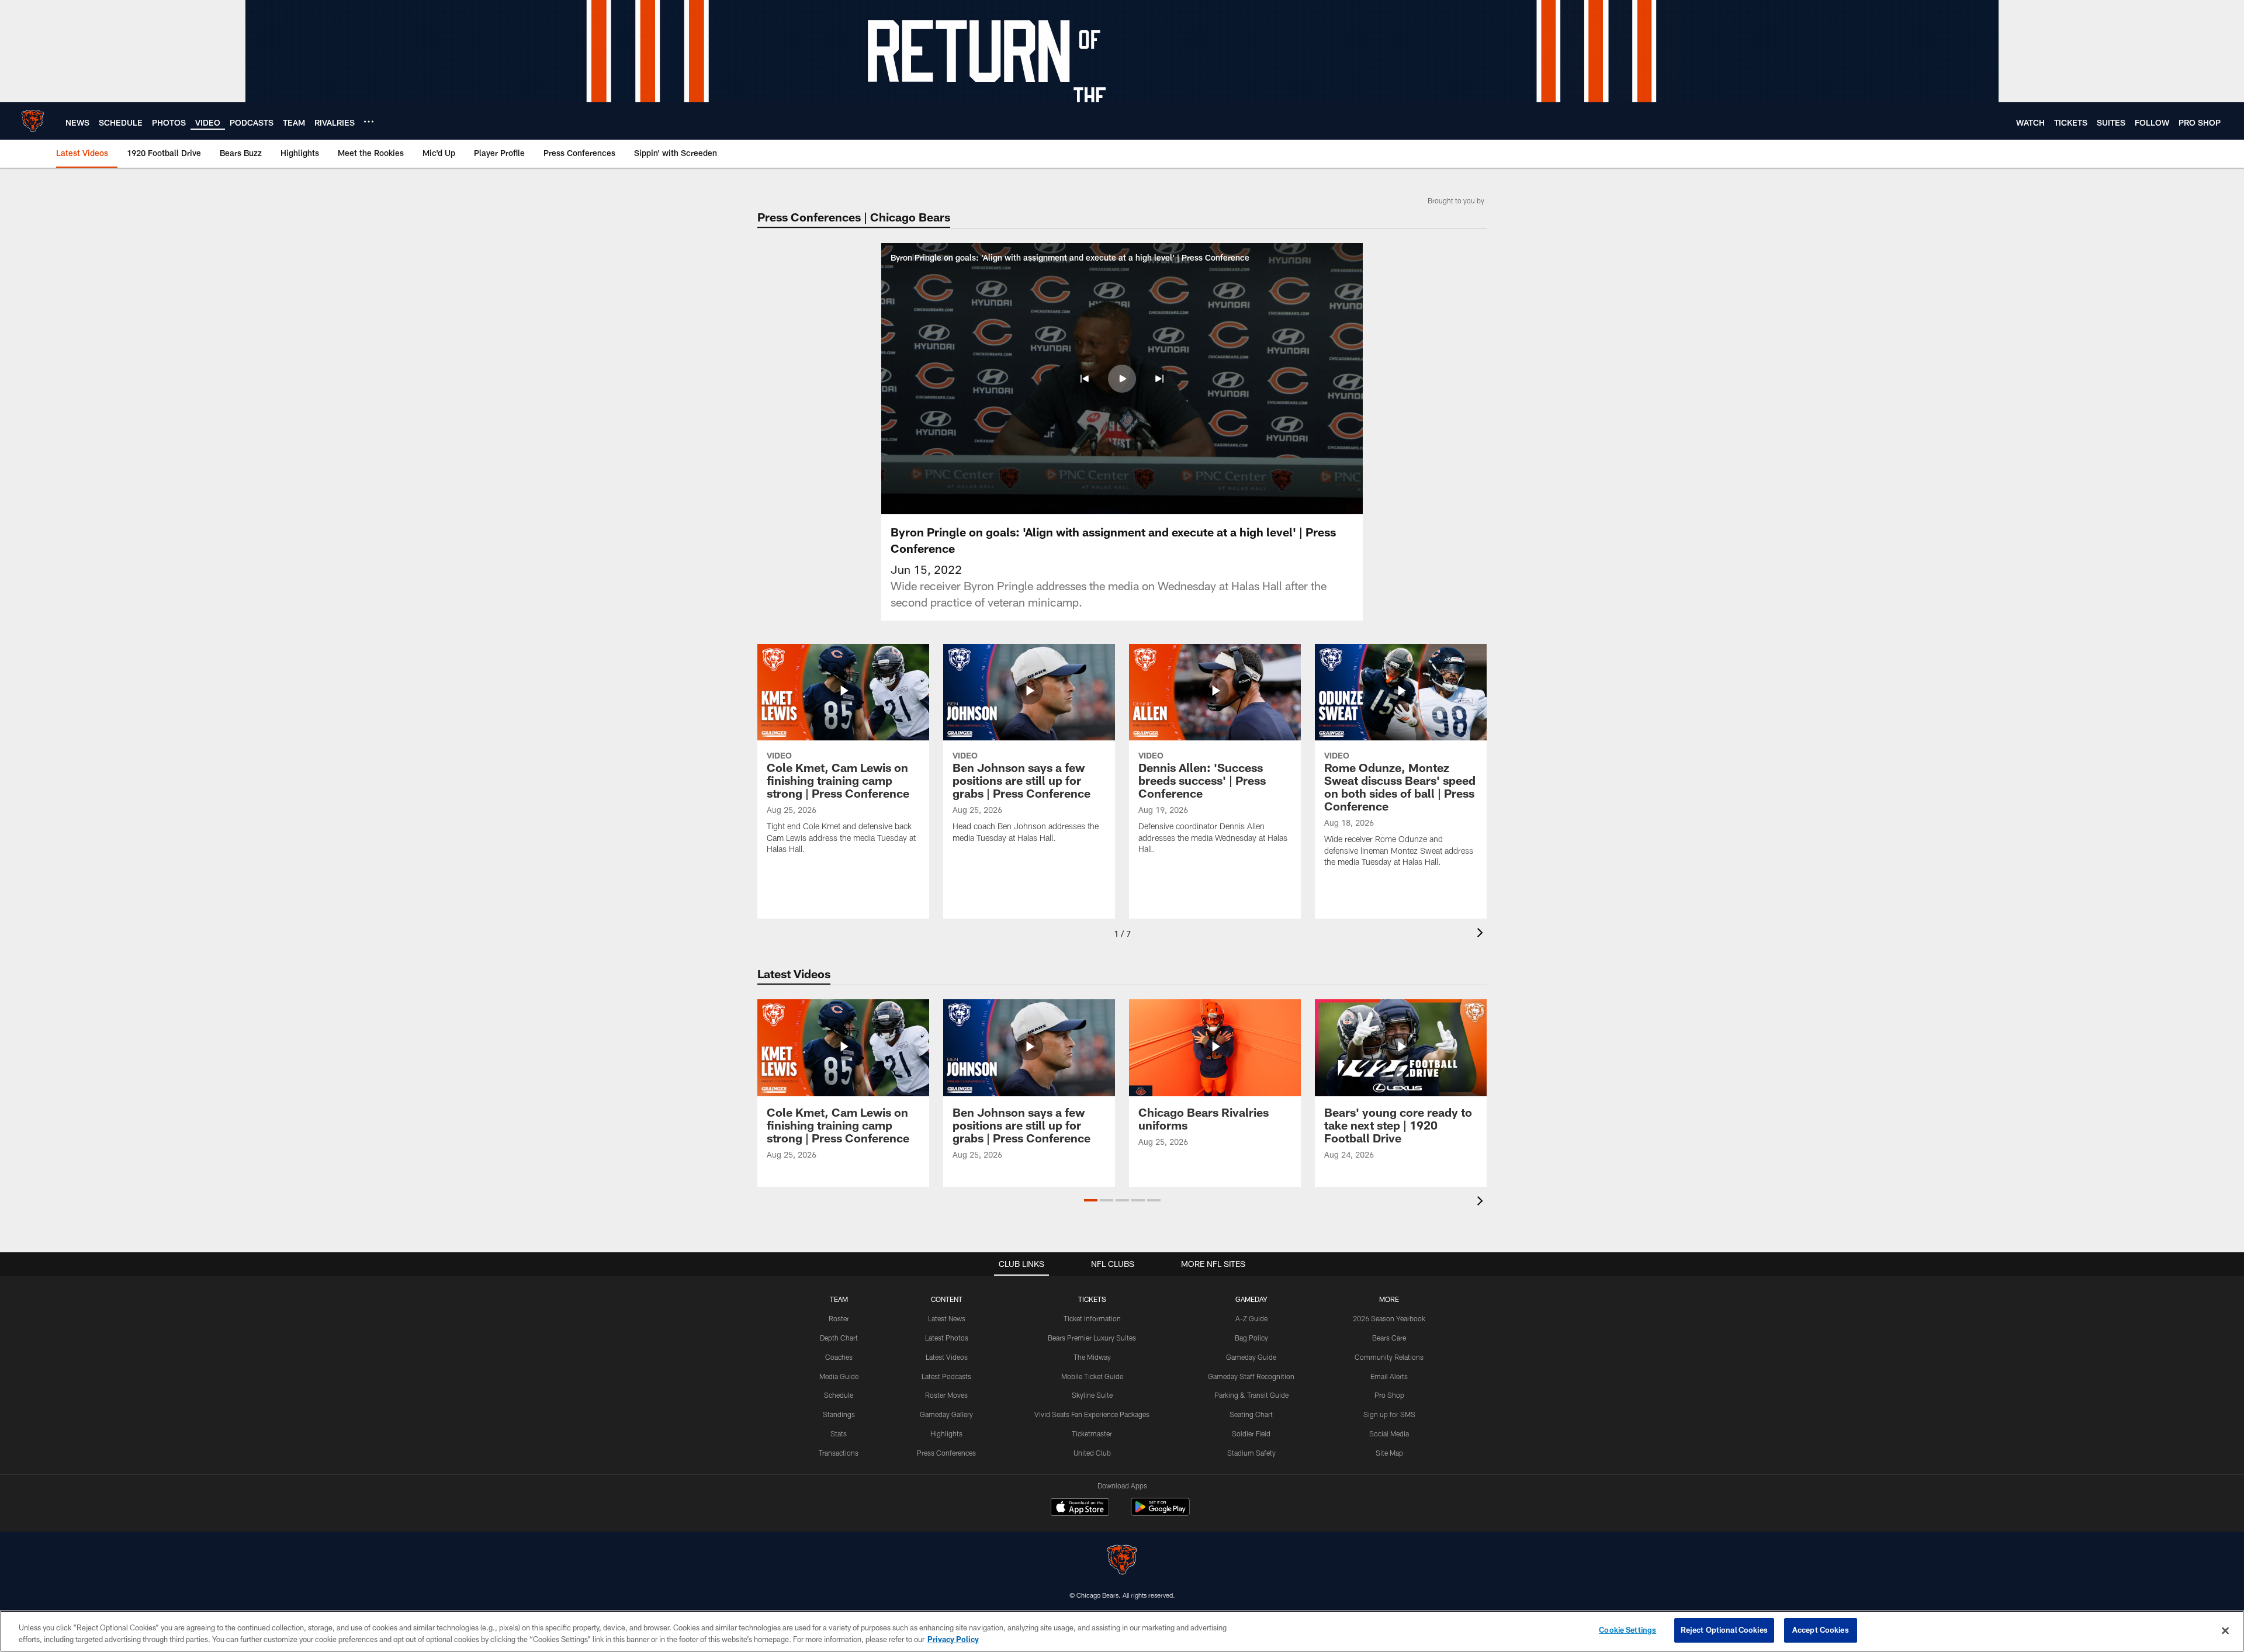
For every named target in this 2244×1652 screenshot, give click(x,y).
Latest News (947, 1318)
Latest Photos (947, 1338)
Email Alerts (1389, 1376)
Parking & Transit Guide (1251, 1395)
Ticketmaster (1092, 1433)
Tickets (1092, 1299)
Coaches (839, 1357)
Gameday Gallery (946, 1414)
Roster (839, 1318)
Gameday (1251, 1299)
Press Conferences (946, 1453)
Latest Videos (947, 1357)
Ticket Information (1092, 1318)
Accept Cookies (1821, 1630)
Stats (839, 1433)
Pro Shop (1389, 1395)
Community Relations (1389, 1357)
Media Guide (839, 1376)
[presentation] (1482, 934)
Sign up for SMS (1389, 1414)
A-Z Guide (1251, 1318)
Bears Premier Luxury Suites (1092, 1338)
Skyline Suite (1092, 1395)
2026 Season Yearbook (1389, 1318)
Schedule (839, 1395)
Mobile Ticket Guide (1092, 1376)
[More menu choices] (369, 122)
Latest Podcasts (946, 1376)
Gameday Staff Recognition (1251, 1376)
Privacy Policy (953, 1639)
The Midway (1092, 1357)
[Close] (2225, 1630)
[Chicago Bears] (1122, 1561)
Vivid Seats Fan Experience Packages (1092, 1414)
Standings (839, 1414)
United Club (1092, 1453)
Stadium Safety (1251, 1453)
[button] (1085, 379)
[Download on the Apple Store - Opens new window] (1080, 1508)
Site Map (1389, 1453)
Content (947, 1299)
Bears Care (1389, 1338)
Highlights (946, 1433)
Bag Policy (1251, 1338)
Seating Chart (1251, 1414)
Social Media (1389, 1433)
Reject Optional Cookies (1724, 1630)
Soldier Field (1251, 1433)
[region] (1122, 1631)
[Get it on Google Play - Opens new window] (1160, 1513)
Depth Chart (839, 1338)
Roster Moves (946, 1395)
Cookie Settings (1627, 1630)
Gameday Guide (1251, 1357)
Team (839, 1299)
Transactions (839, 1453)
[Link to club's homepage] (33, 121)
